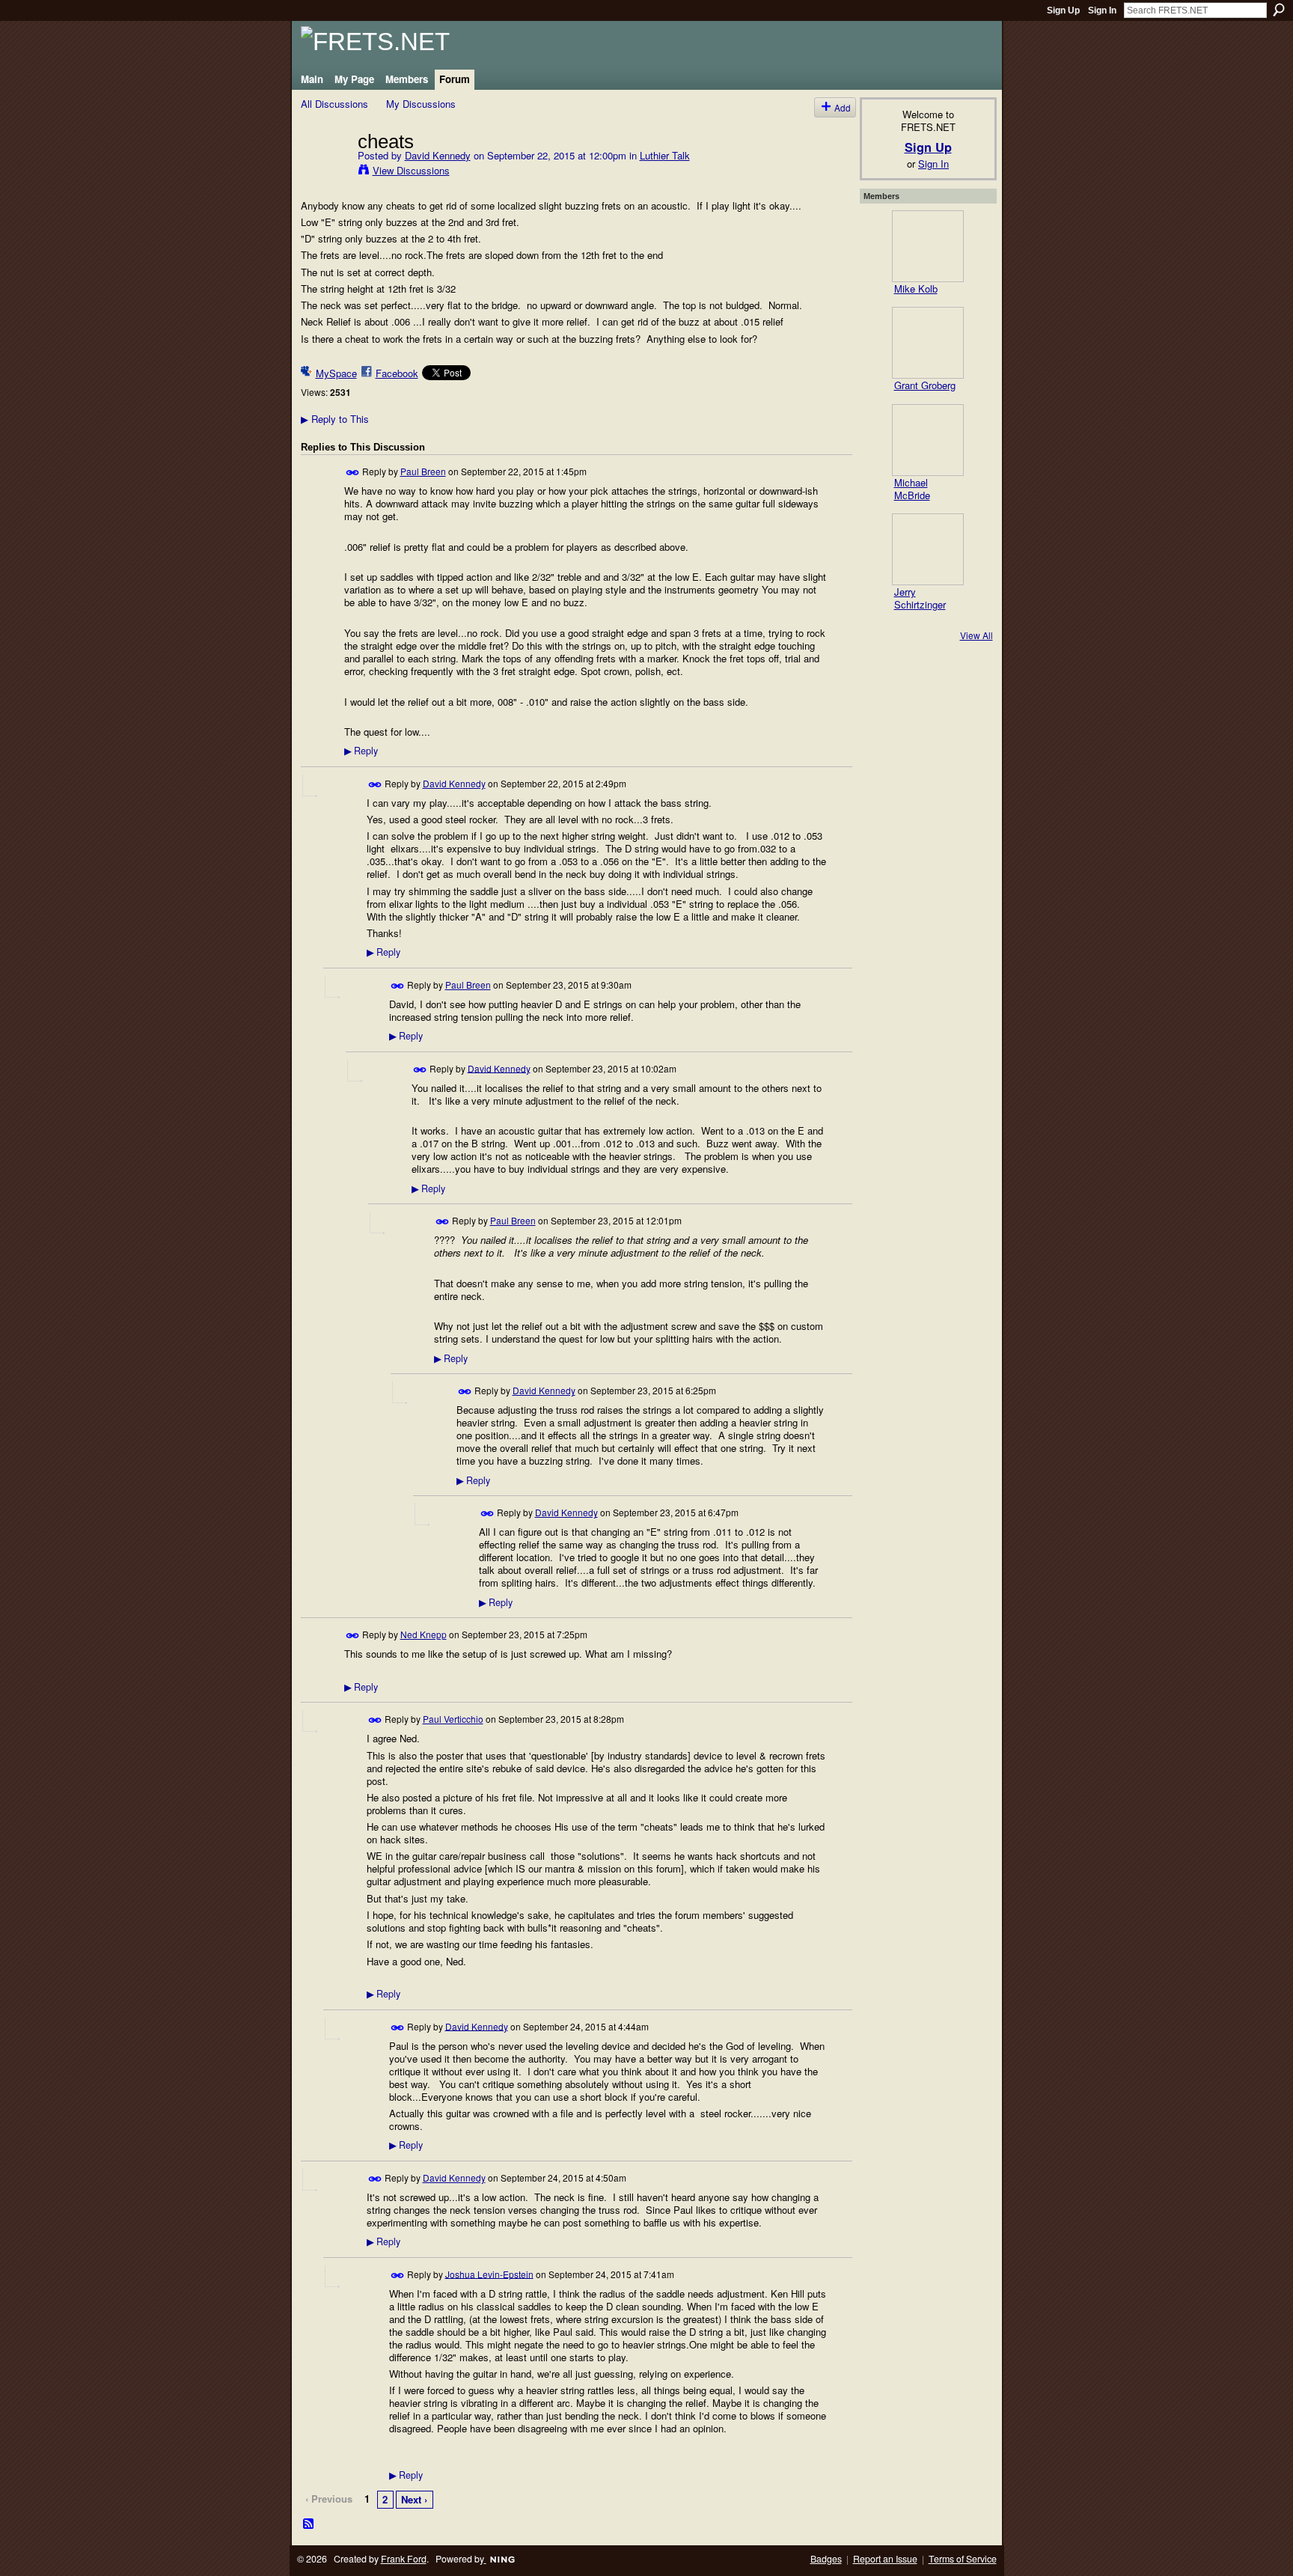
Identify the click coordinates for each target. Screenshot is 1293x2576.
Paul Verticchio (453, 1719)
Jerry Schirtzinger (920, 598)
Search (1279, 10)
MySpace (336, 373)
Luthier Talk (665, 155)
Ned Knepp (424, 1634)
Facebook (397, 373)
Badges (826, 2559)
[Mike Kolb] (928, 246)
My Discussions (421, 104)
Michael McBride (912, 489)
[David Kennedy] (325, 172)
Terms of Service (963, 2559)
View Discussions (411, 170)
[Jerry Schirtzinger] (928, 549)
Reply (361, 751)
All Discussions (334, 104)
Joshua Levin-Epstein (489, 2273)
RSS (309, 2524)
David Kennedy (438, 155)
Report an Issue (885, 2559)
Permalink (353, 473)
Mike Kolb (916, 289)
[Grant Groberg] (928, 343)
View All (976, 635)
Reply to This (335, 419)
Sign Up (1063, 10)
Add (843, 107)
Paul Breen (423, 471)
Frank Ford (404, 2559)
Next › (414, 2499)
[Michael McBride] (928, 440)
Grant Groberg (925, 385)
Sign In (1102, 10)
